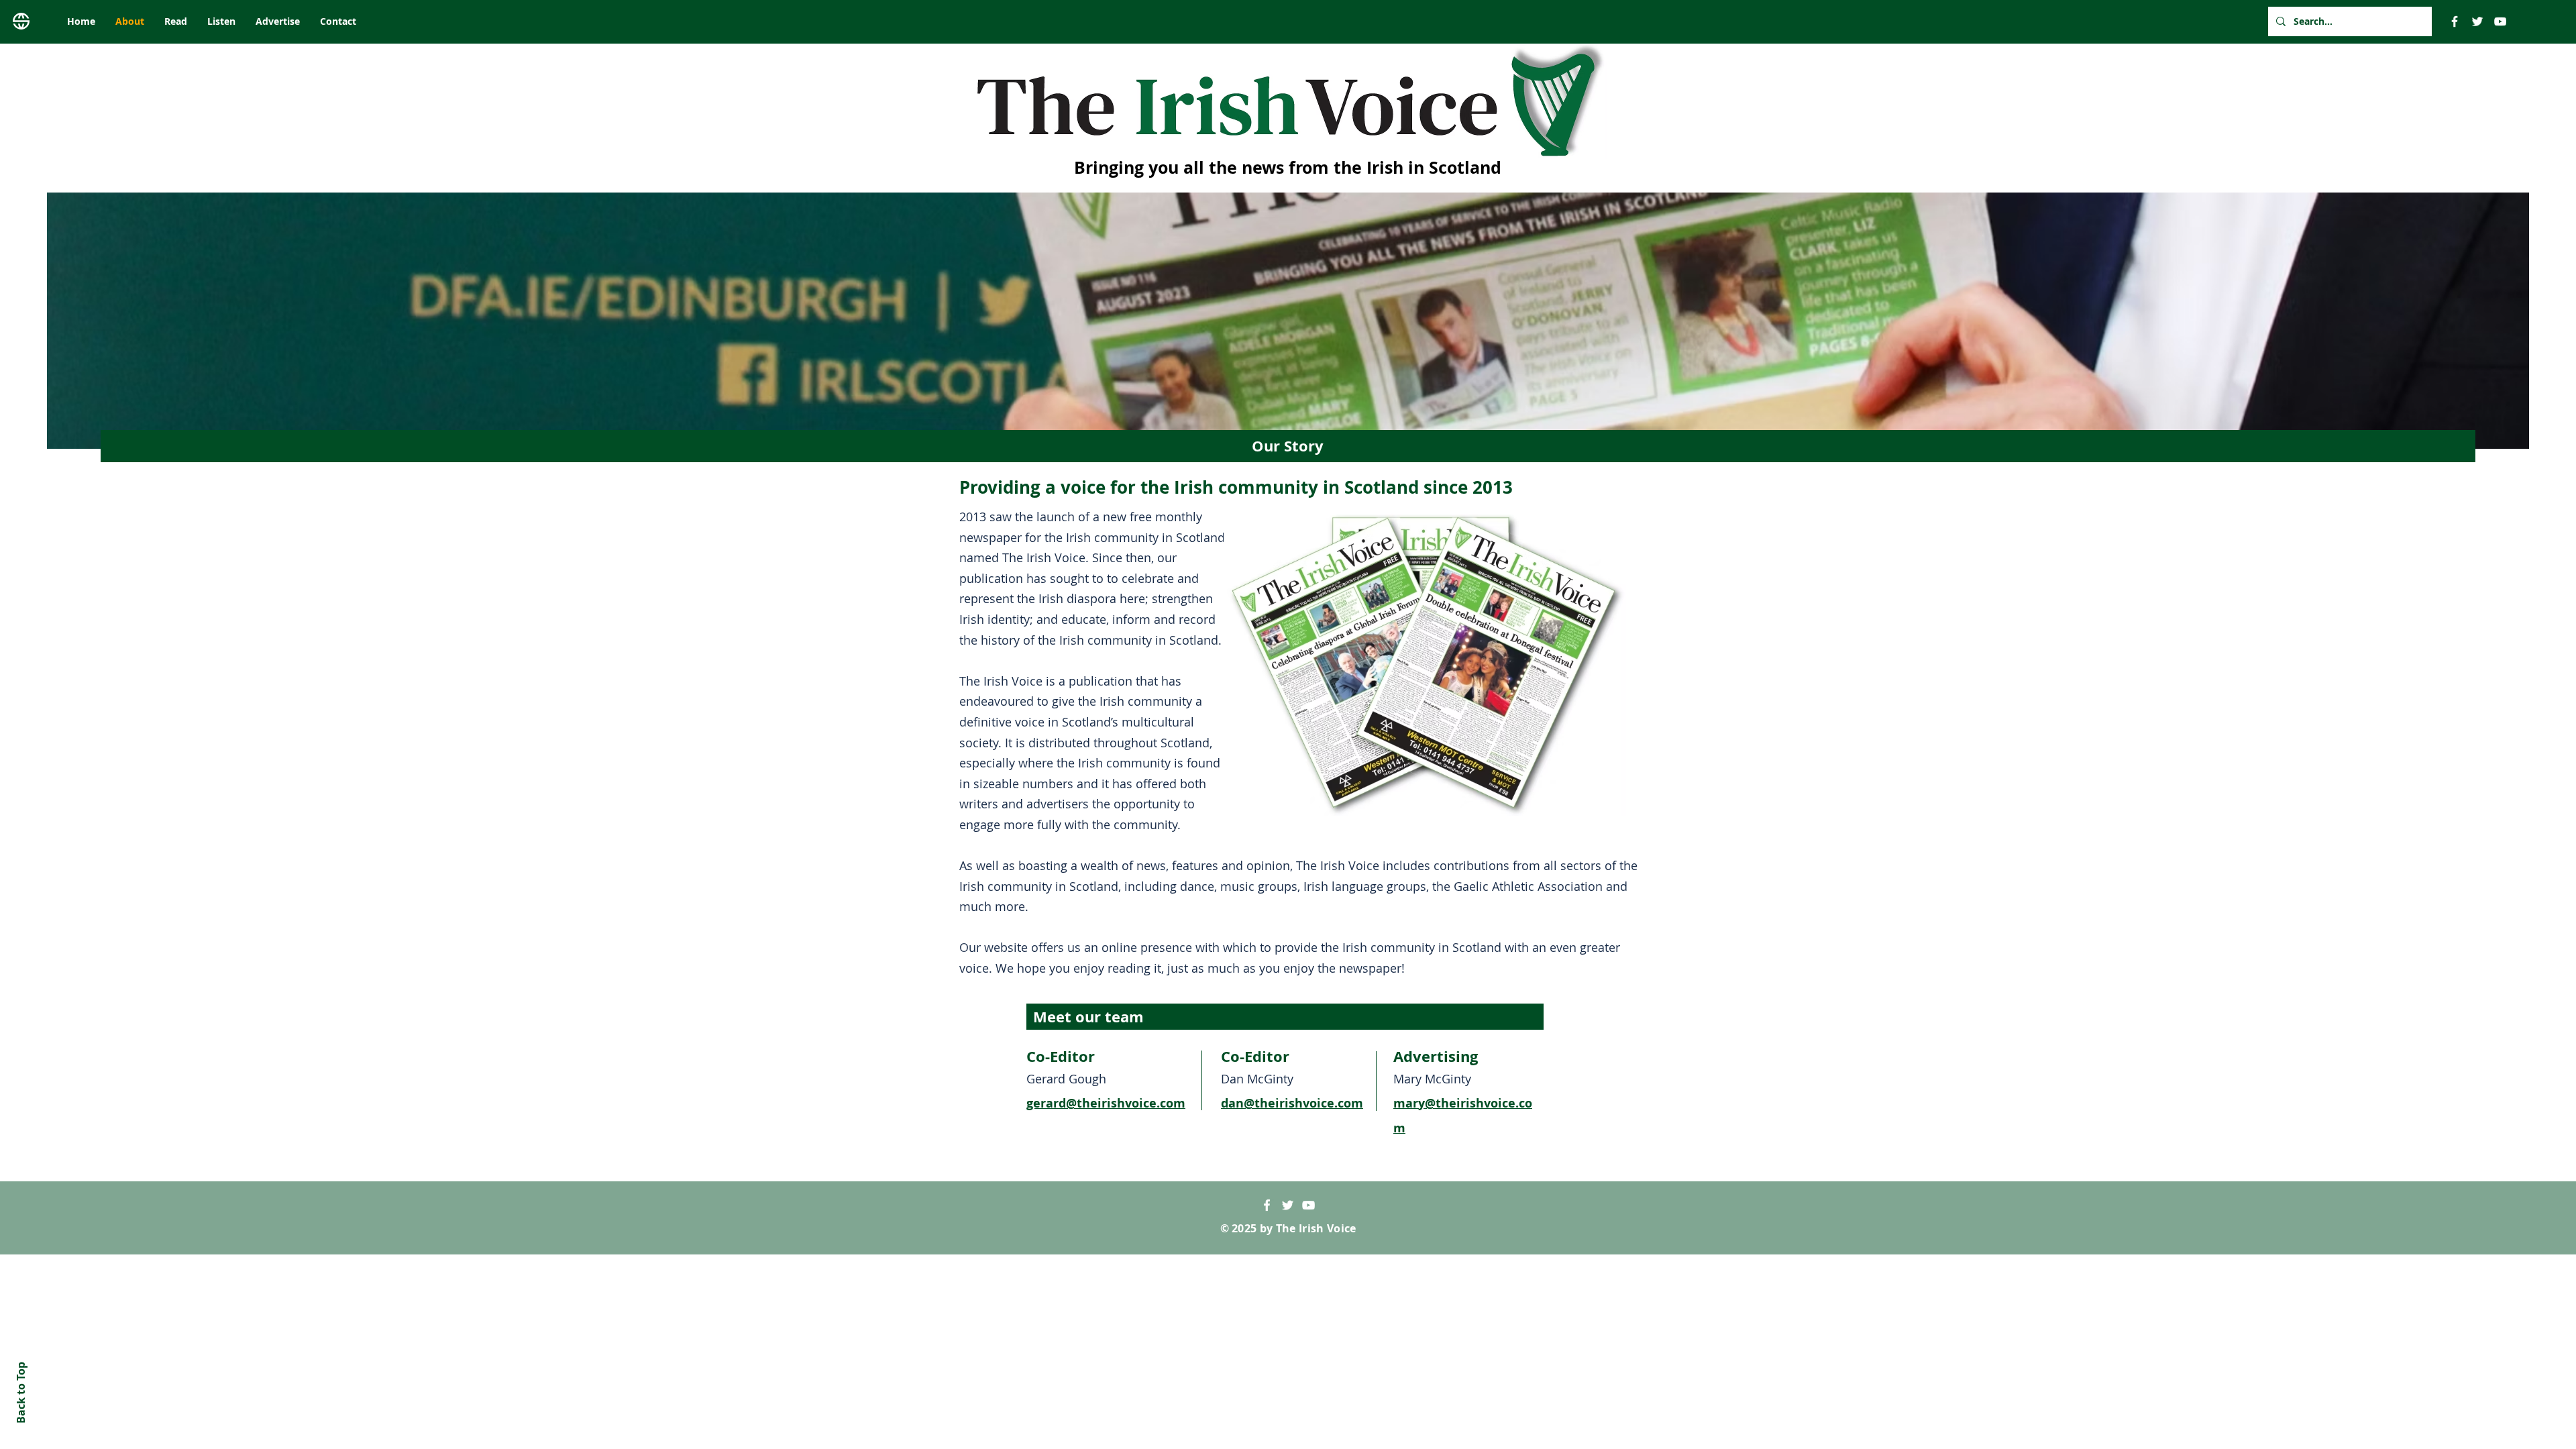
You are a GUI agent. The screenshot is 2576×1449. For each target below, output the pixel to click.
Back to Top (21, 1393)
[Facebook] (2455, 21)
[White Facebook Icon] (1267, 1205)
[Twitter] (2477, 21)
